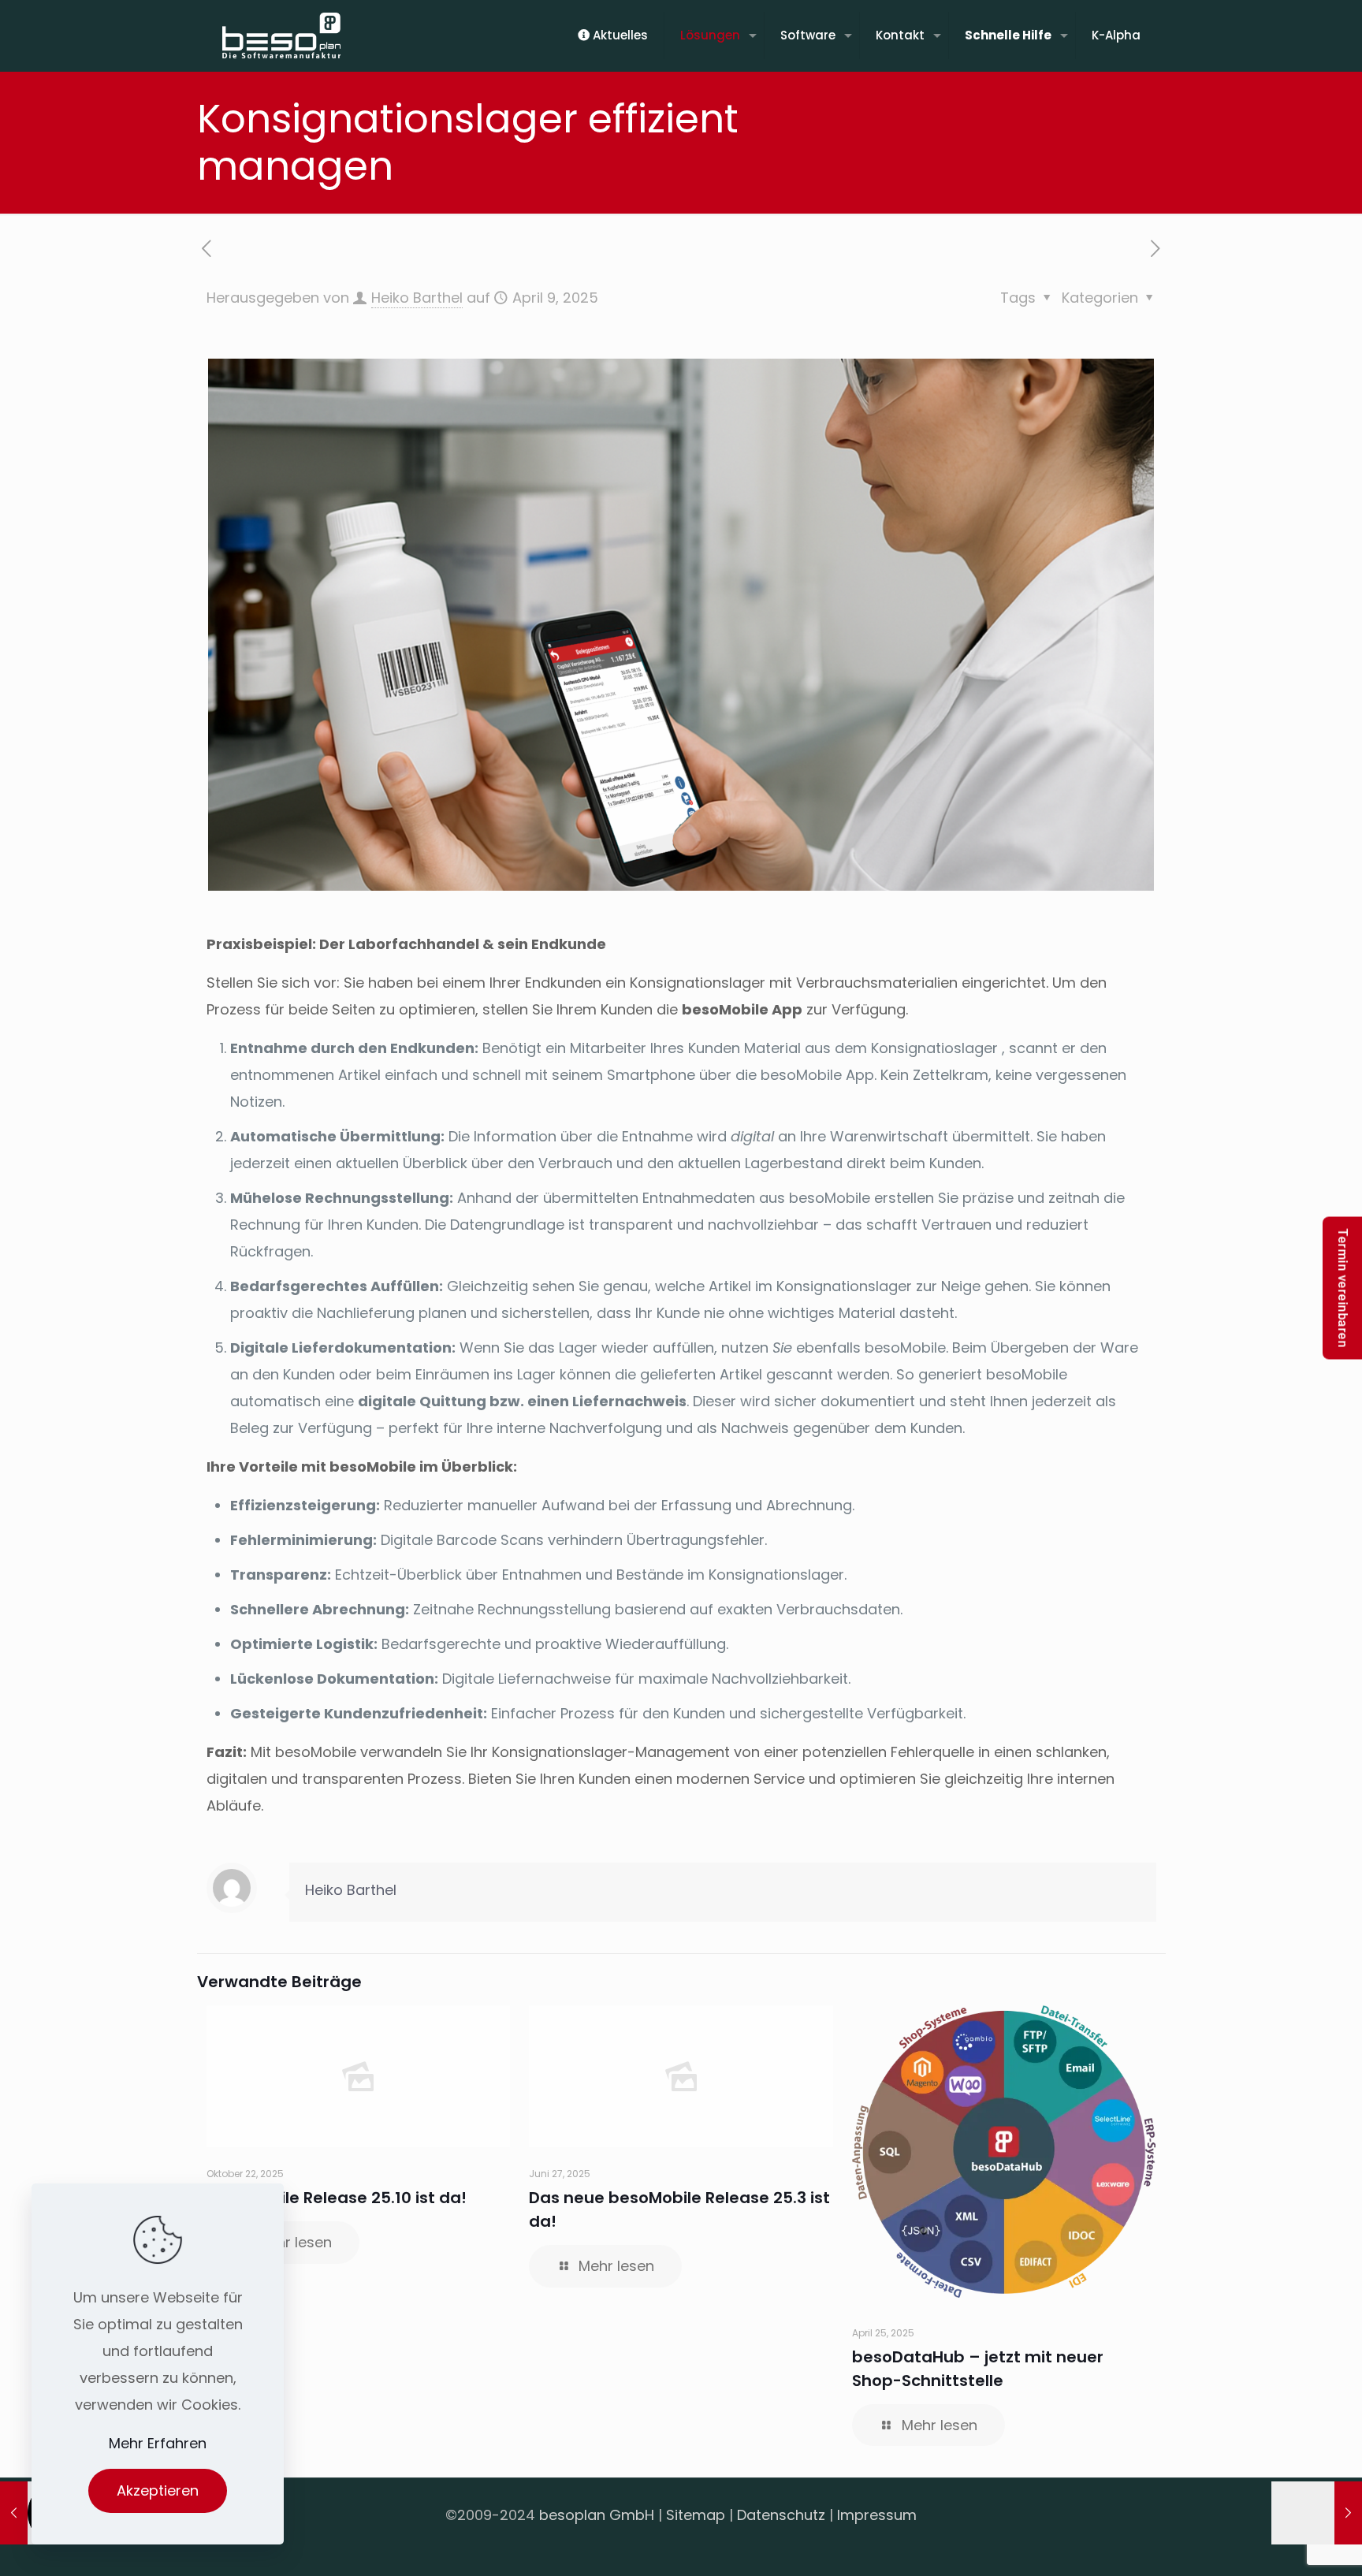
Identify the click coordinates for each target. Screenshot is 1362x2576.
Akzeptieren (158, 2490)
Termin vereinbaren (1343, 1288)
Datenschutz (781, 2515)
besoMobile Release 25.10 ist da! (337, 2198)
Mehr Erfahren (158, 2443)
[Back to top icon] (1286, 2544)
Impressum (877, 2515)
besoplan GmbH (597, 2515)
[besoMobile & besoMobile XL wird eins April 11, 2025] (1317, 2513)
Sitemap (696, 2515)
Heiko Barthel (417, 298)
